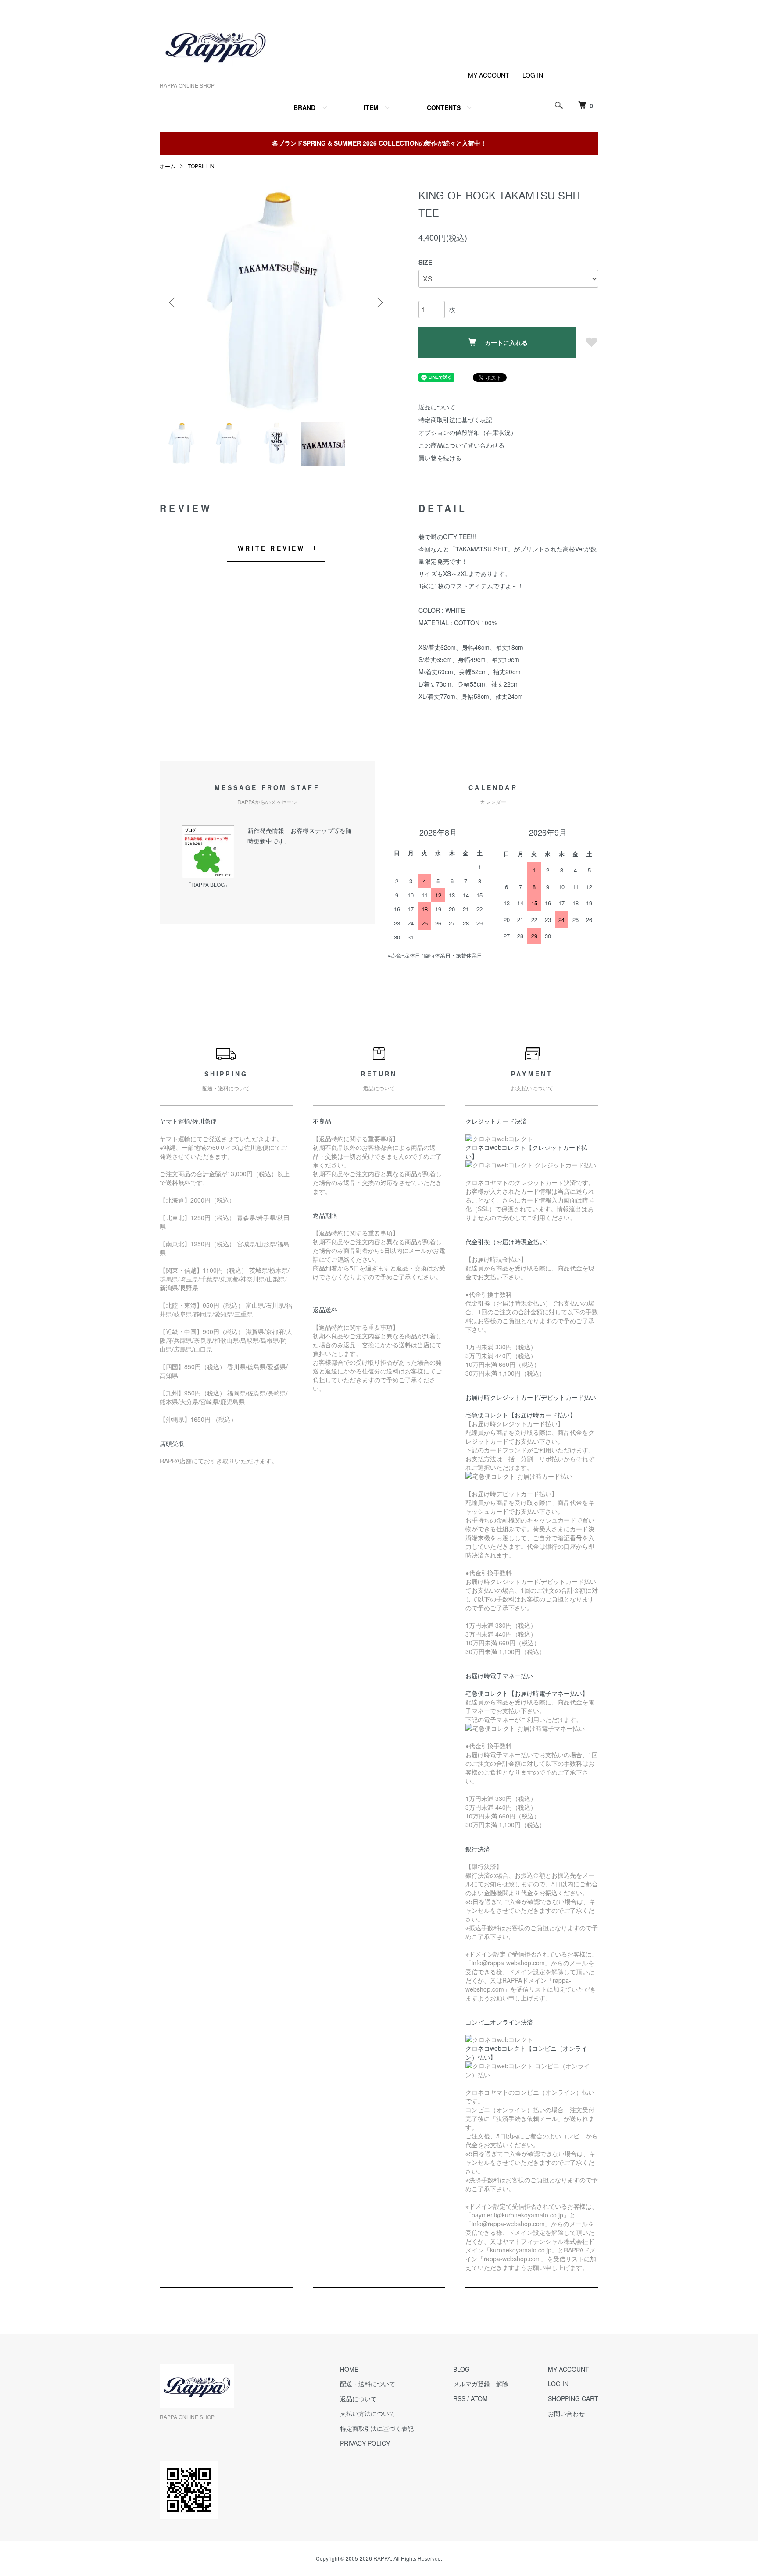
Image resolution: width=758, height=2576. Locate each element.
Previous (173, 302)
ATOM (479, 2398)
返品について (437, 407)
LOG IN (533, 75)
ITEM (371, 107)
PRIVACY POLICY (365, 2443)
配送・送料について (368, 2384)
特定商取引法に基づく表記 (455, 420)
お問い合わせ (566, 2413)
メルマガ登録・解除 (481, 2384)
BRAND (304, 107)
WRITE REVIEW (271, 548)
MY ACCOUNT (489, 75)
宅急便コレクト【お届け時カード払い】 (521, 1415)
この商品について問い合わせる (461, 445)
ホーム (168, 166)
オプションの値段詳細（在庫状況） (468, 432)
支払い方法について (368, 2413)
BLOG (461, 2369)
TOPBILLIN (201, 166)
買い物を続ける (440, 458)
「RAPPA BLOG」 (208, 884)
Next (379, 302)
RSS (459, 2398)
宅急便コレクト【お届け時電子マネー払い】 (527, 1693)
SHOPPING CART (573, 2398)
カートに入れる (506, 342)
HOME (349, 2369)
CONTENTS (444, 107)
